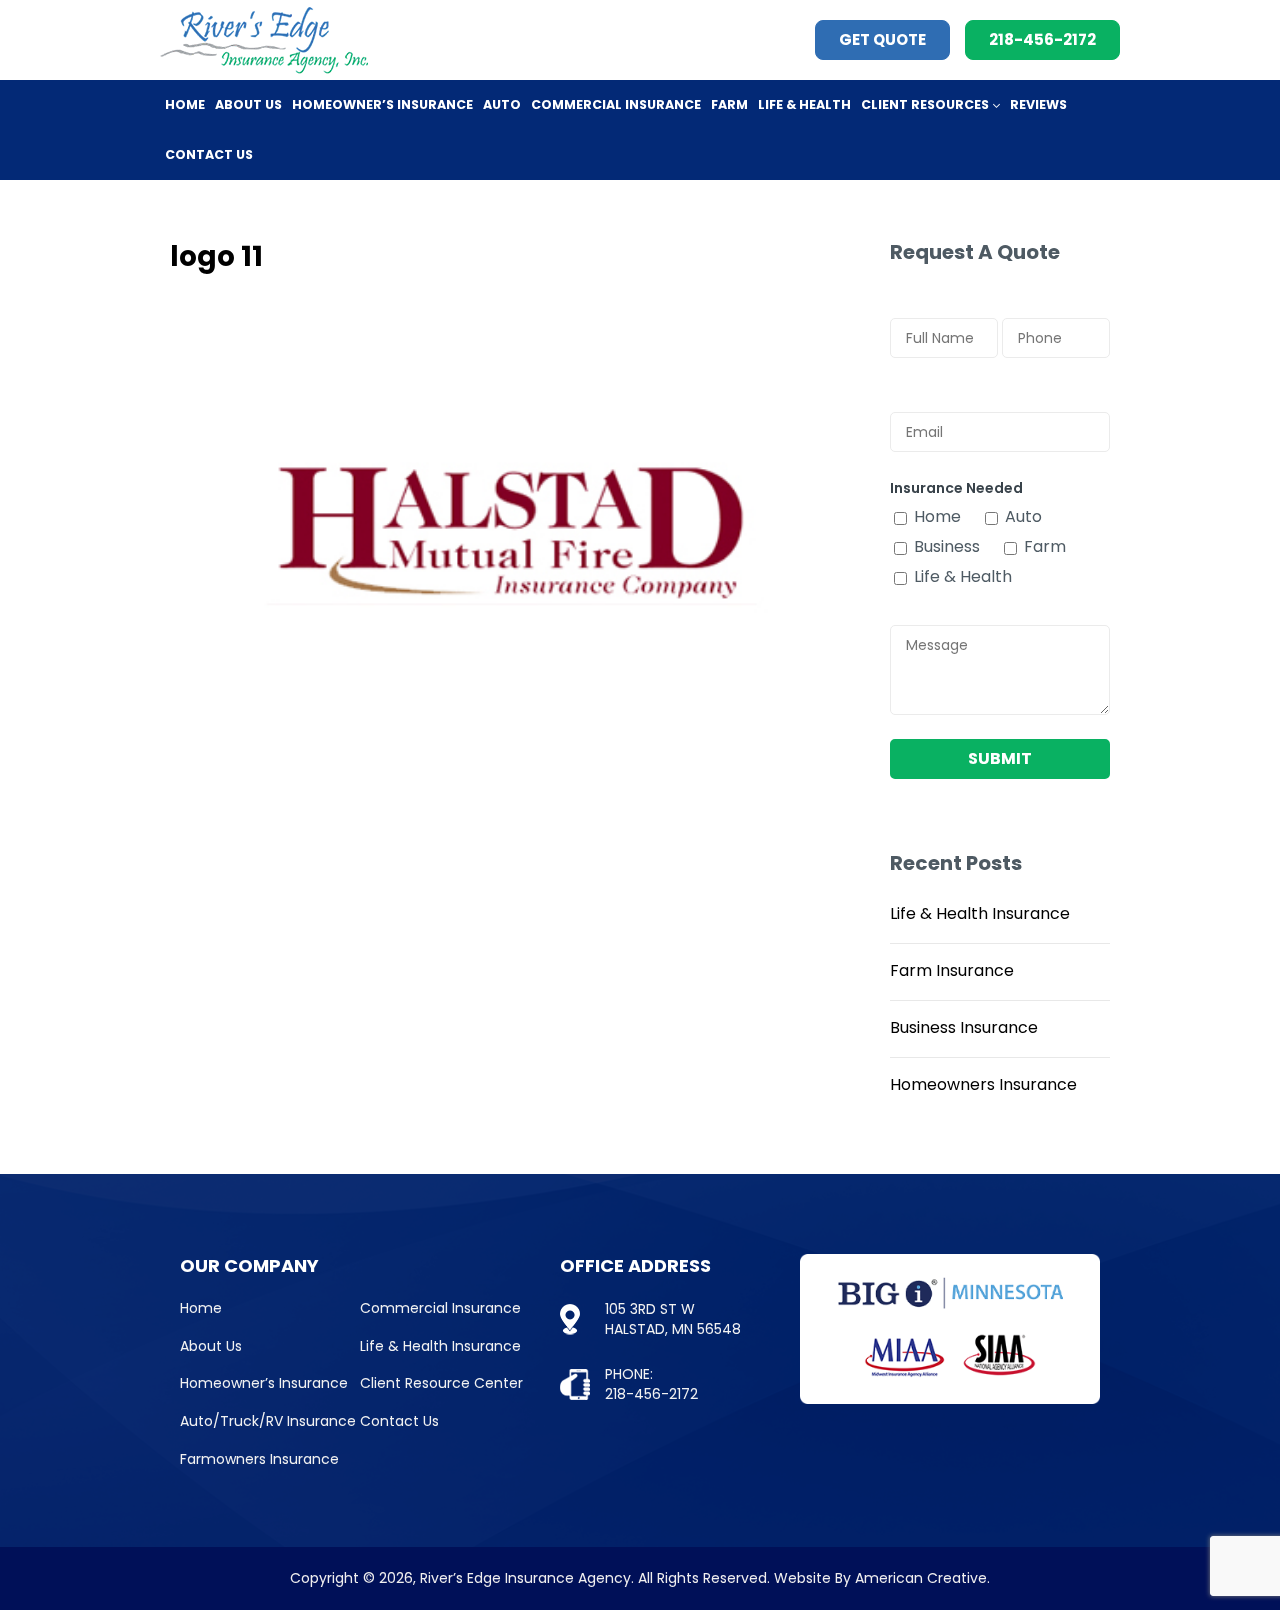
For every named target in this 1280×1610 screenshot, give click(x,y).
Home (201, 1308)
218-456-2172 (1042, 39)
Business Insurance (964, 1027)
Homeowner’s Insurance (264, 1383)
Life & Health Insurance (980, 913)
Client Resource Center (441, 1383)
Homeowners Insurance (983, 1084)
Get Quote (882, 39)
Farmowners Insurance (259, 1459)
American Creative (921, 1578)
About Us (211, 1346)
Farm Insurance (952, 970)
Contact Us (399, 1421)
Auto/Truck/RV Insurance (268, 1421)
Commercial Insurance (440, 1308)
